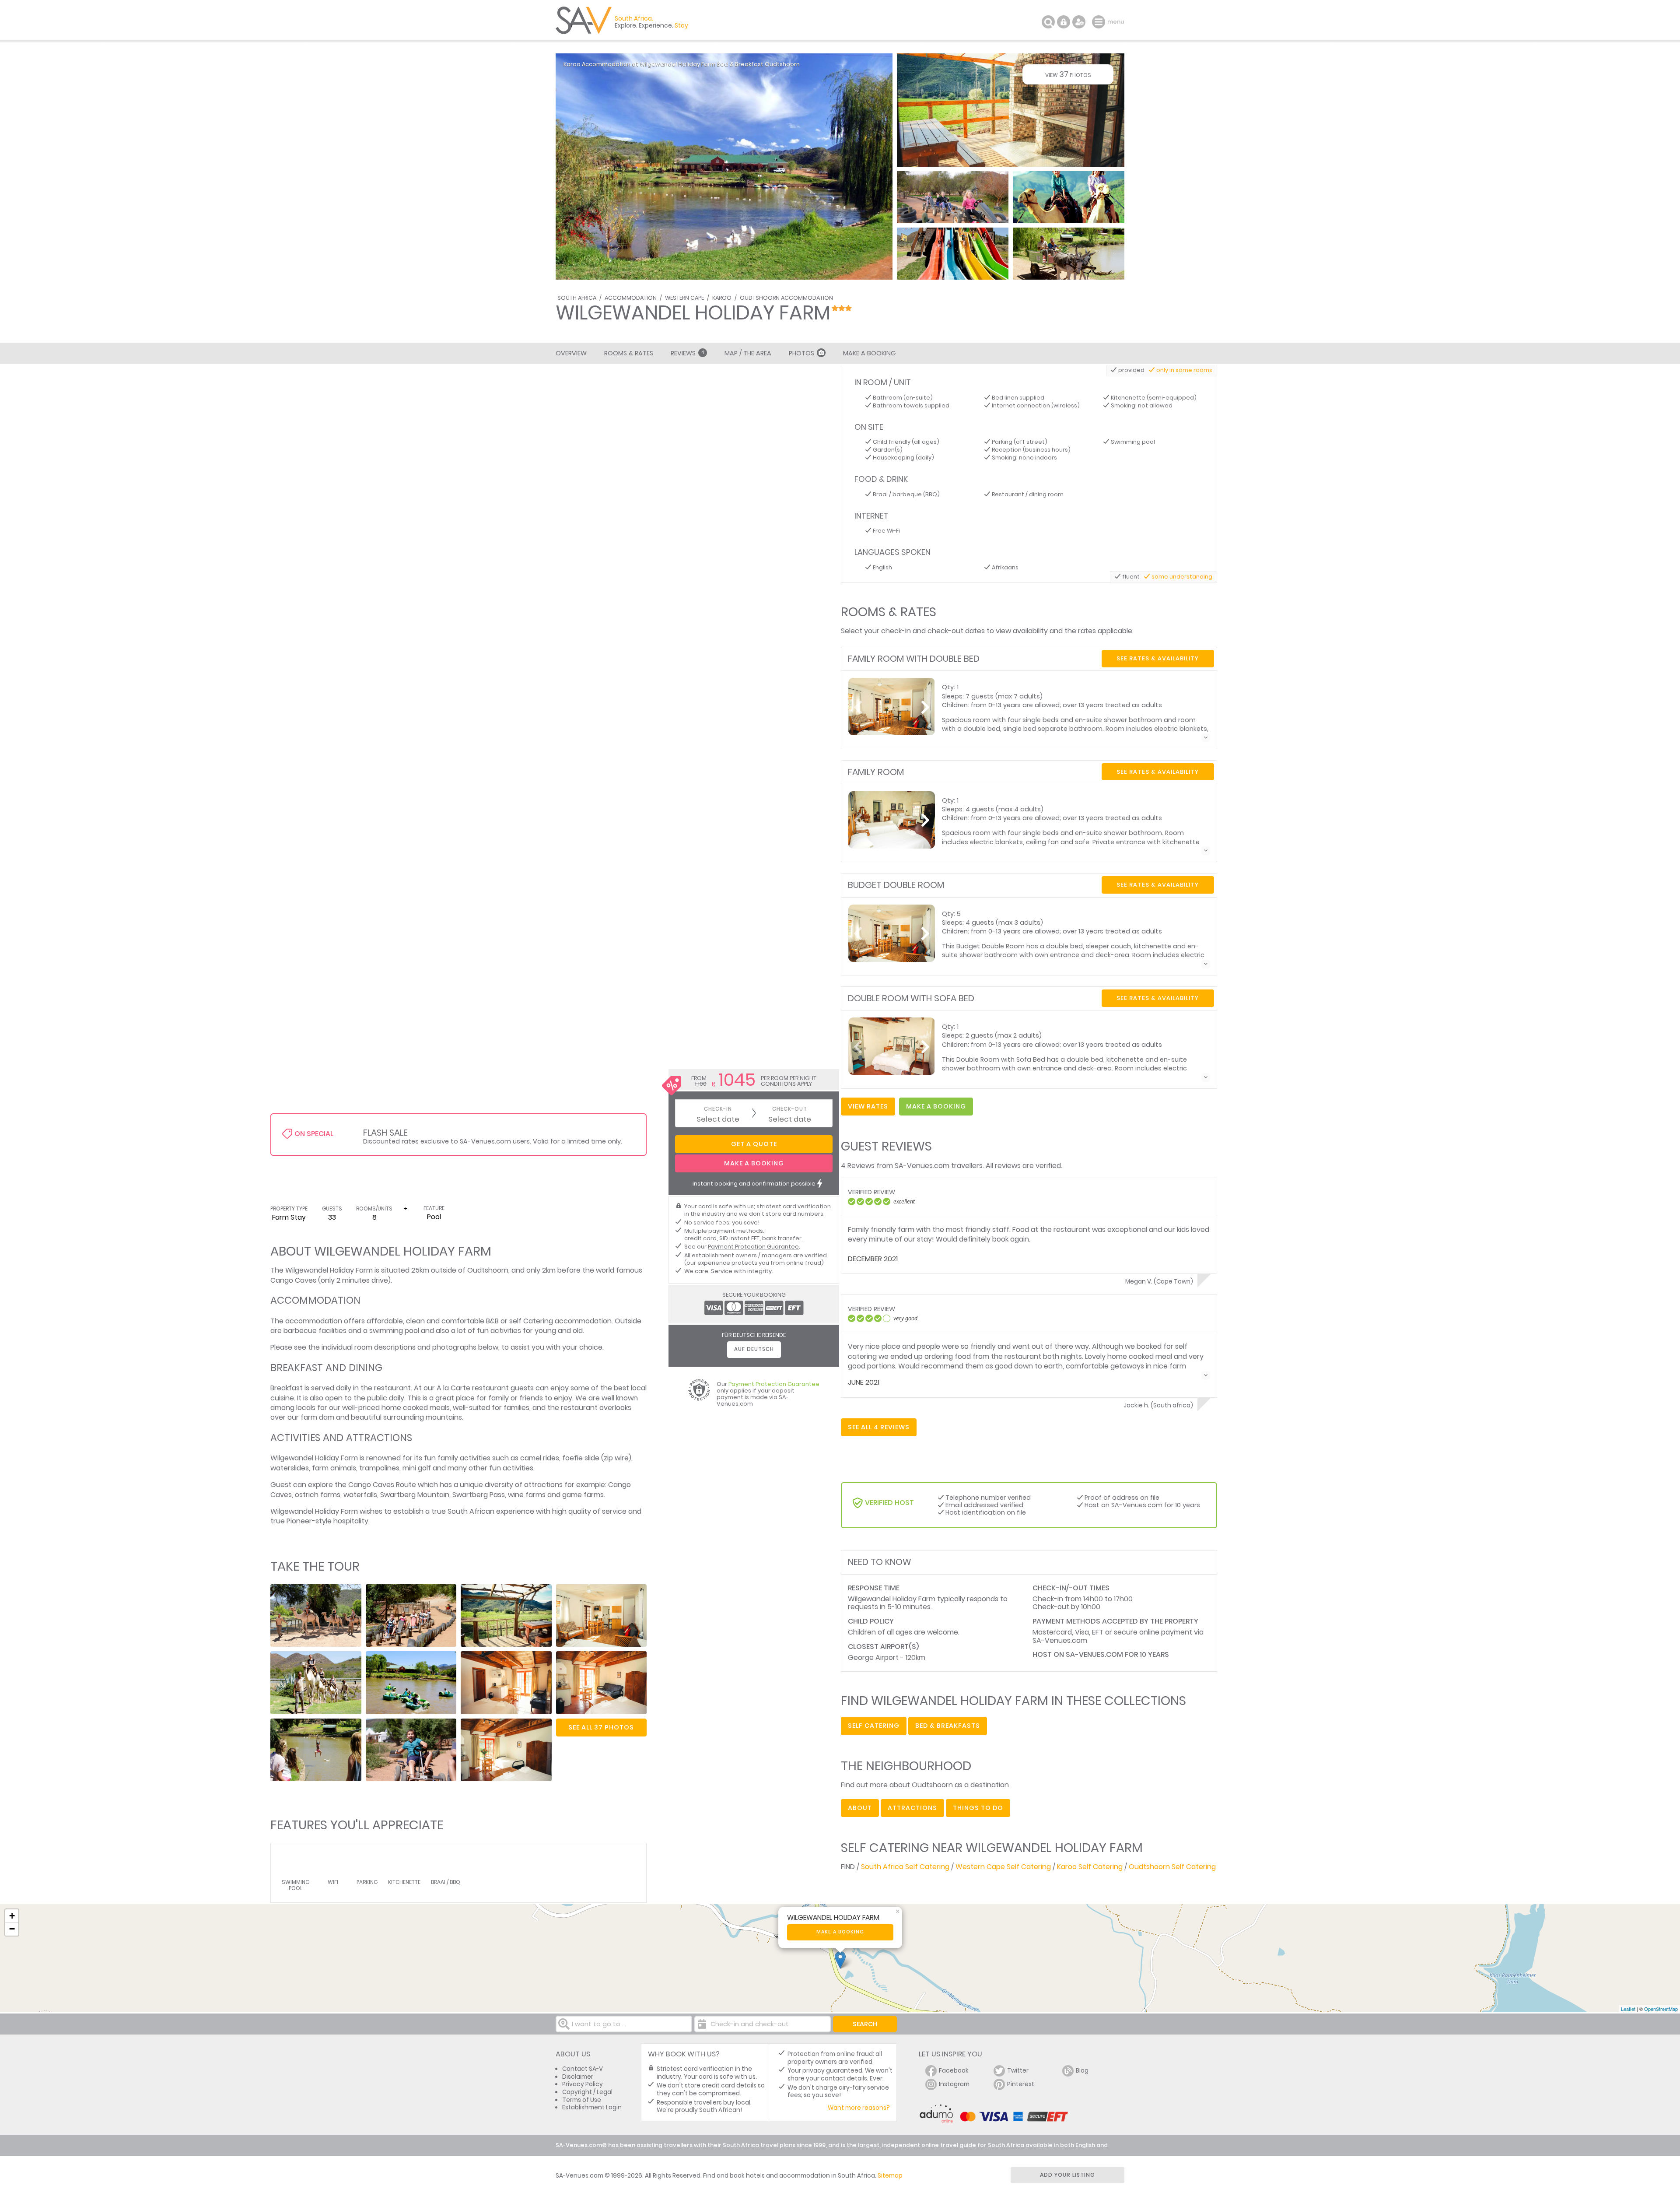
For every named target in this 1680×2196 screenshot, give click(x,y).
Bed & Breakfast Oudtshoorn (758, 64)
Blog (1082, 2071)
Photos (801, 353)
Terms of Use (582, 2100)
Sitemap (890, 2176)
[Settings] (1079, 22)
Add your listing (1067, 2175)
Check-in (718, 1109)
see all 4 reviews (879, 1427)
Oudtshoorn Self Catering (1172, 1867)
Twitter (1018, 2071)
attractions (912, 1808)
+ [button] (12, 1916)
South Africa (577, 298)
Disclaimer (578, 2077)
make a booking (936, 1106)
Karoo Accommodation (597, 64)
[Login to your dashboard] (1064, 22)
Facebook (954, 2071)
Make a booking (840, 1932)
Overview (571, 353)
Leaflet (1628, 2009)
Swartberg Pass (479, 1495)
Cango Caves (293, 1280)
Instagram (954, 2084)
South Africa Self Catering (905, 1867)
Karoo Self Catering (1090, 1867)
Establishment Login (592, 2107)
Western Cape (684, 298)
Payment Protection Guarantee (753, 1247)
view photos (1068, 74)
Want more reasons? (859, 2108)
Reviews (687, 353)
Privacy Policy (583, 2084)
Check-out (790, 1109)
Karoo (722, 298)
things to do (978, 1808)
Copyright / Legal (587, 2092)
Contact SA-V (583, 2069)
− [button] (12, 1929)
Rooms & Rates (629, 353)
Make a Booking (869, 353)
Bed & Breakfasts (948, 1726)
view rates (868, 1106)
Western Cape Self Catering (1003, 1867)
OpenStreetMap (1661, 2009)
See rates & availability (1158, 658)
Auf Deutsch (754, 1349)
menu (1100, 22)
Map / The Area (748, 353)
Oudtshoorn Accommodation (786, 298)
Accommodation (631, 298)
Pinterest (1021, 2084)
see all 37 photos (601, 1727)
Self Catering (874, 1726)
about (860, 1808)
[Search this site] (1048, 22)
